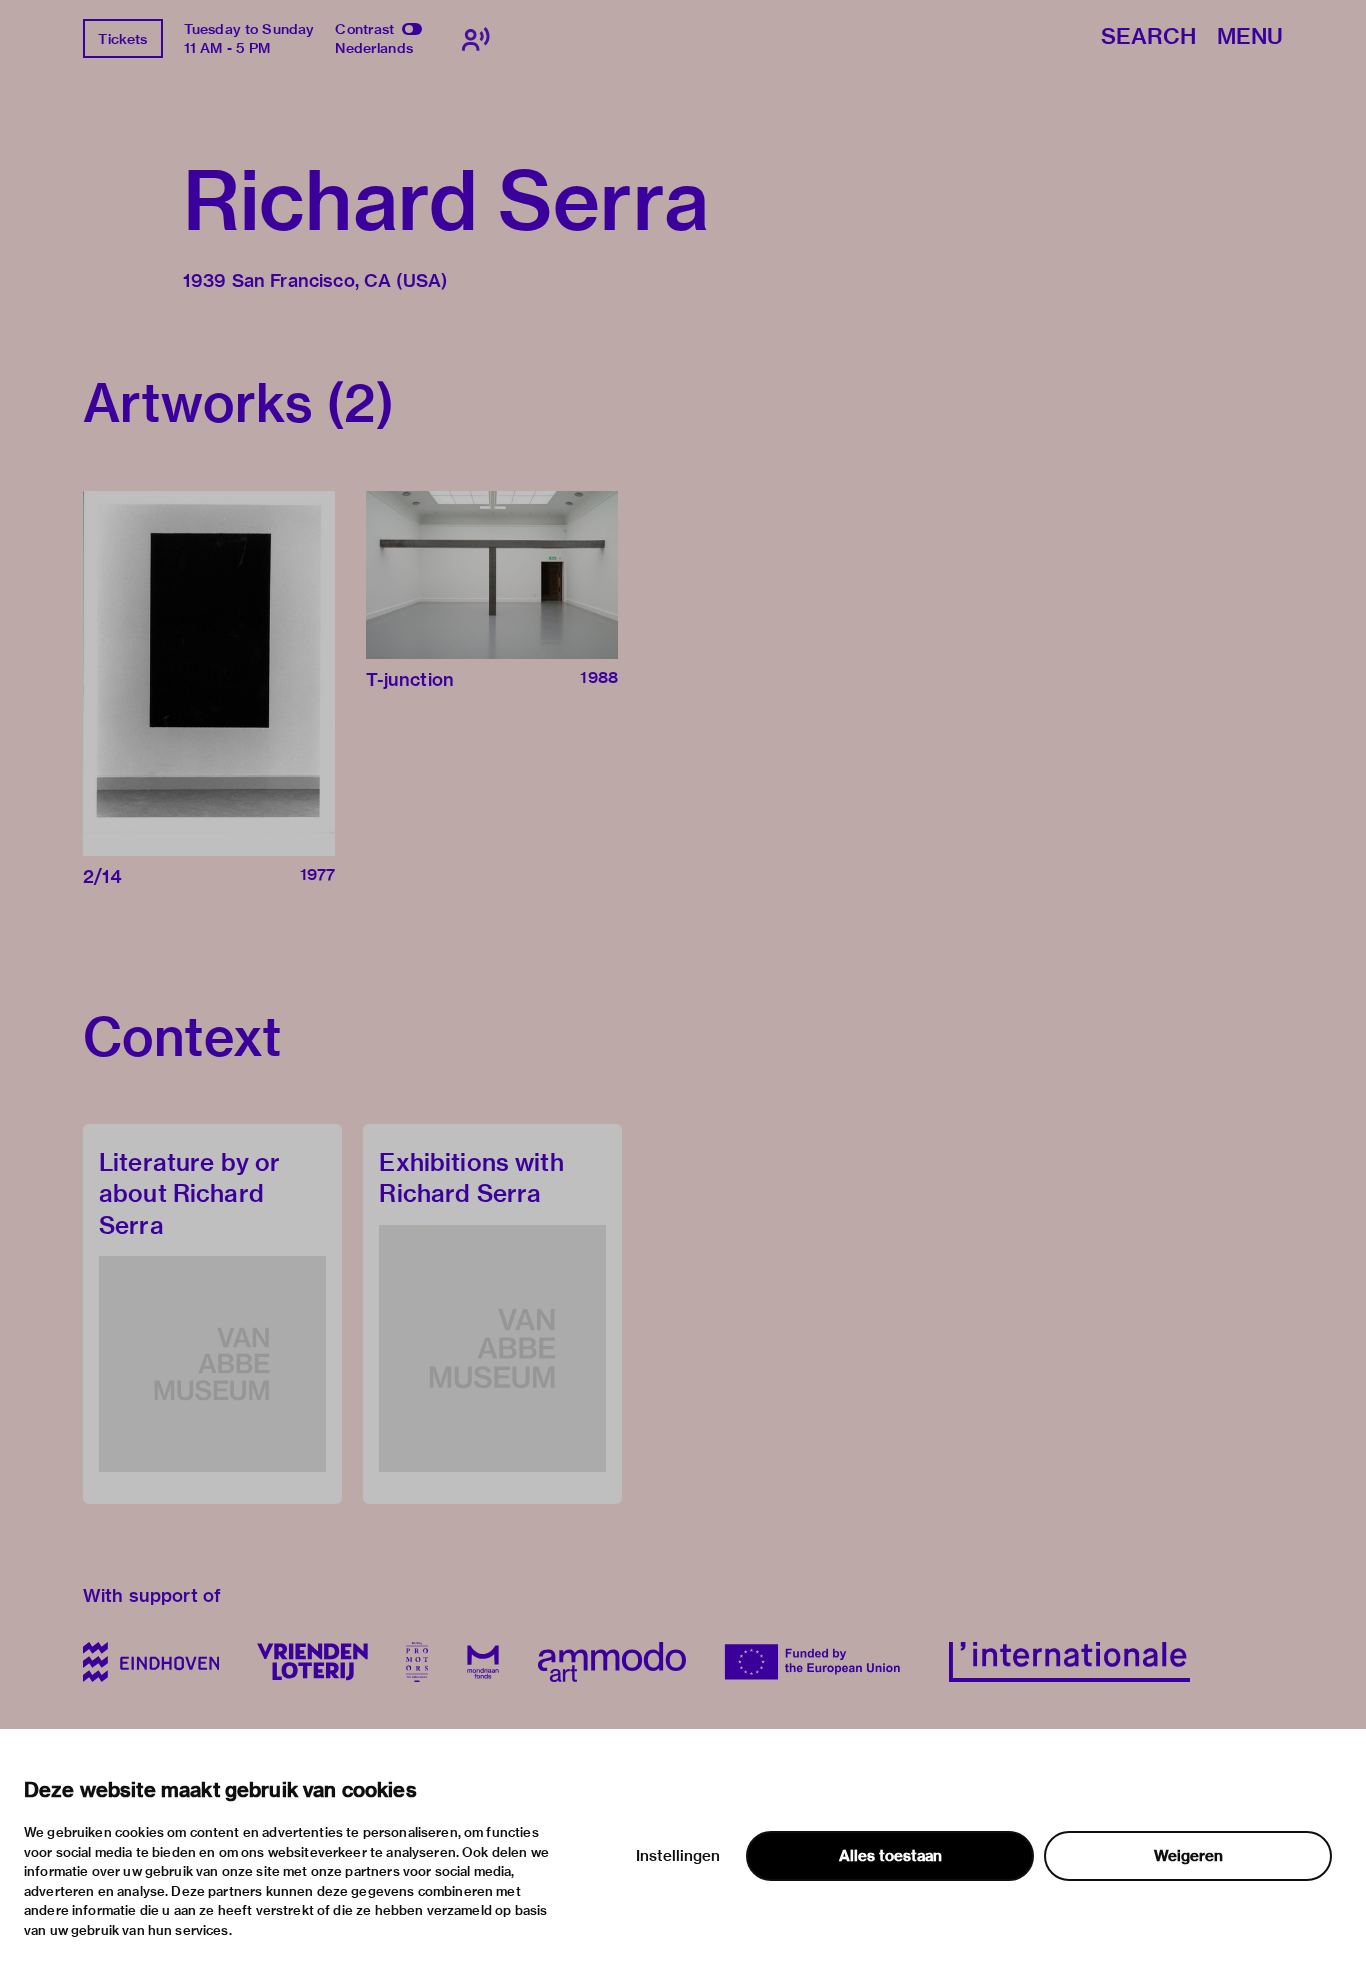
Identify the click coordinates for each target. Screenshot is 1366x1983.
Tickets (122, 39)
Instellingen (678, 1856)
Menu (1250, 37)
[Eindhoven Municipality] (151, 1662)
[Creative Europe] (817, 1662)
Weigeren (1188, 1856)
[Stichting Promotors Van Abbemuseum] (417, 1662)
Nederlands (374, 48)
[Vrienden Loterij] (312, 1662)
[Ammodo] (612, 1662)
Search (1148, 37)
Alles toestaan (890, 1856)
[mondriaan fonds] (483, 1662)
